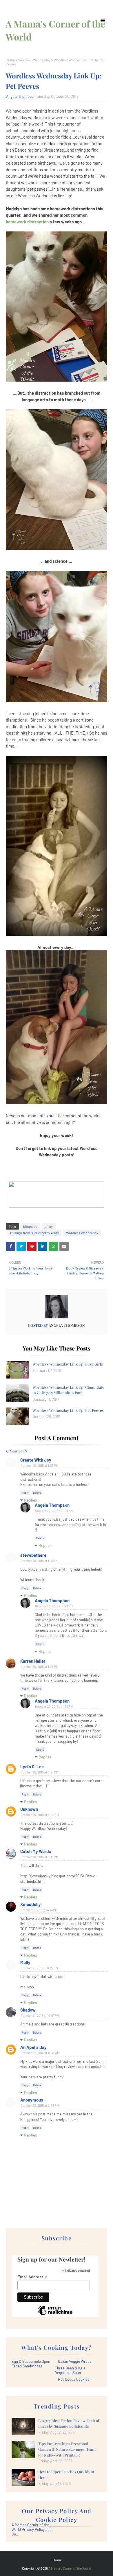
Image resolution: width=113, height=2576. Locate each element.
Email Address (32, 2277)
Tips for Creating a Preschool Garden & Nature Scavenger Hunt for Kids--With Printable (67, 2449)
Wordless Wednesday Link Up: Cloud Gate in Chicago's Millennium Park (68, 1390)
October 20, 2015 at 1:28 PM (54, 1511)
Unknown (29, 1809)
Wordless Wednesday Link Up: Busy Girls (68, 1364)
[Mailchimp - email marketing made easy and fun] (55, 2315)
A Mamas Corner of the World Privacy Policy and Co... (32, 2529)
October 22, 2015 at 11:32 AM (40, 2053)
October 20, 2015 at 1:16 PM (39, 1561)
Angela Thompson (21, 96)
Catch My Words (36, 1851)
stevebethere (33, 1555)
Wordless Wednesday (34, 60)
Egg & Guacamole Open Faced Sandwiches (31, 2364)
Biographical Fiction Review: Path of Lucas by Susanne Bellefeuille (69, 2423)
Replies (31, 1500)
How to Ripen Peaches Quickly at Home (66, 2475)
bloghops (30, 1226)
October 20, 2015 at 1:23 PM (54, 1606)
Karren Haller (33, 1661)
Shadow (28, 2010)
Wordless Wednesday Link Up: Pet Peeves (68, 1410)
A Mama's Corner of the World (70, 2568)
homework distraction (28, 222)
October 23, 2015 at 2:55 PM (40, 2105)
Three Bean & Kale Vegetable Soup (70, 2370)
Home (10, 60)
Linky (49, 1226)
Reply (25, 1493)
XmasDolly (31, 1904)
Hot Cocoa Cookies (74, 2379)
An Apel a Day (33, 2047)
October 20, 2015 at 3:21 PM (39, 1772)
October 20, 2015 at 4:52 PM (40, 1815)
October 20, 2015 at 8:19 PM (39, 1857)
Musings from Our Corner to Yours (34, 1233)
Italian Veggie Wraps (75, 2361)
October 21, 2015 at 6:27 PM (39, 1968)
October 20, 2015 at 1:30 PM (54, 1706)
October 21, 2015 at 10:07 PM (40, 2015)
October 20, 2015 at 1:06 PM (39, 1465)
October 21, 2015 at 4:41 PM (39, 1910)
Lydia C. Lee (32, 1767)
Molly (25, 1962)
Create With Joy (36, 1460)
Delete (37, 1493)
